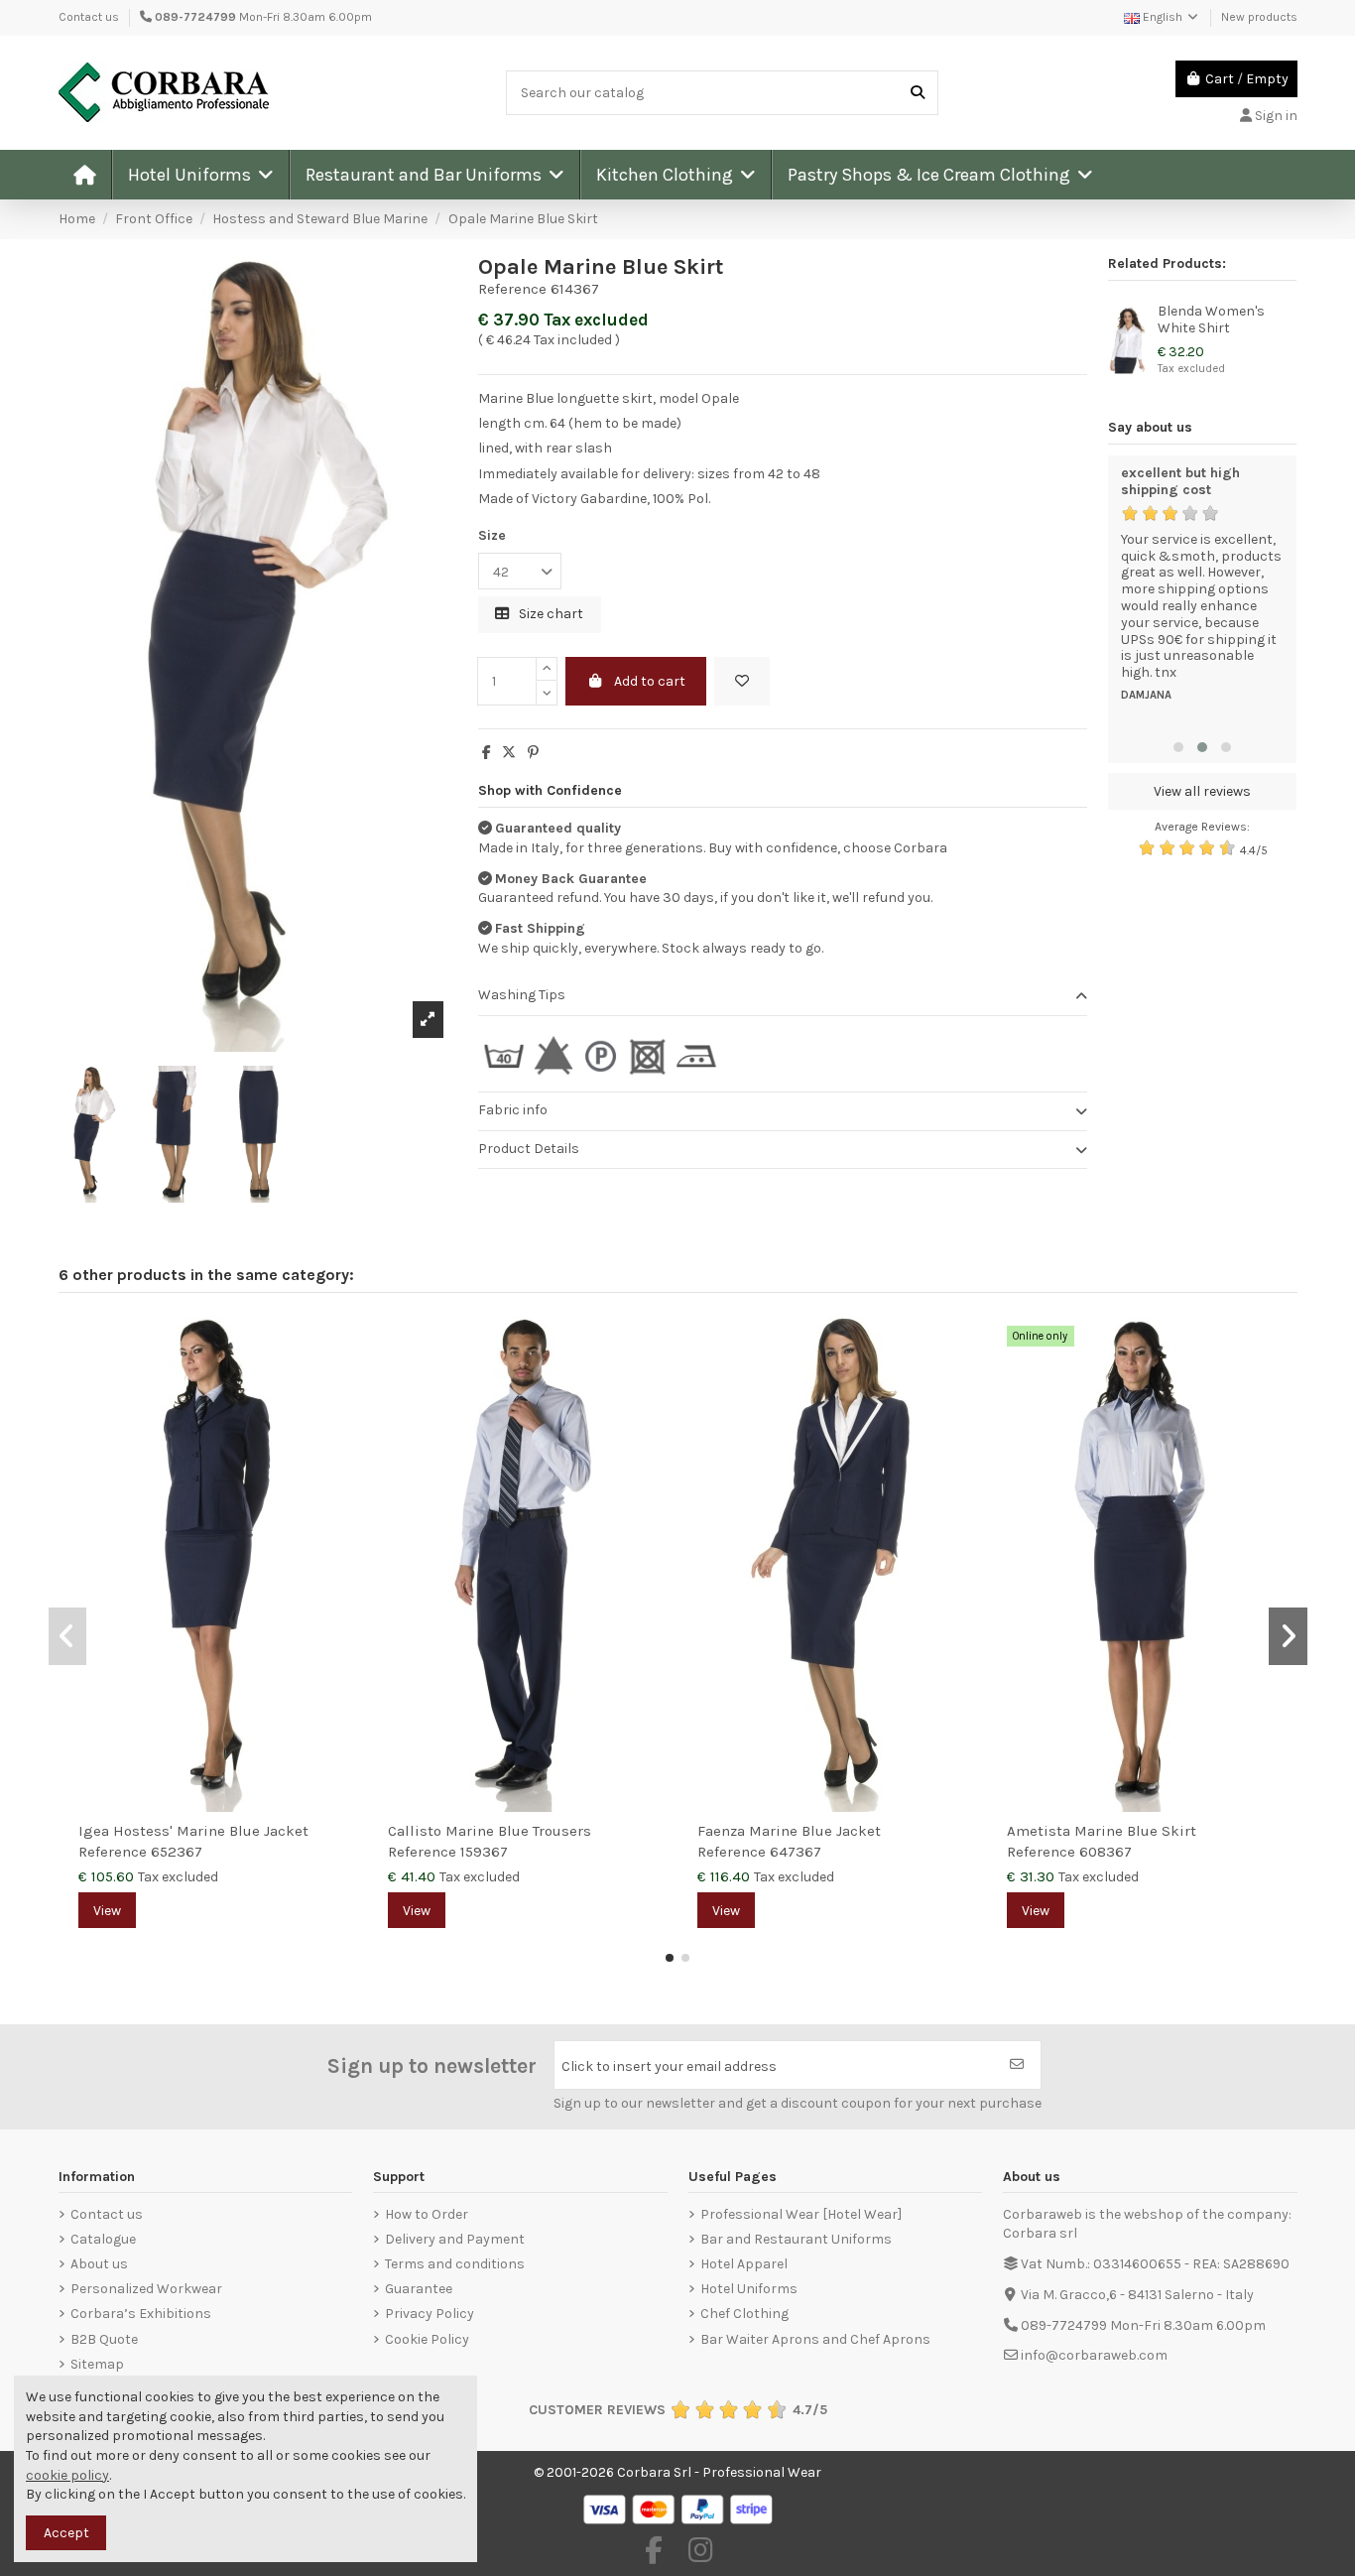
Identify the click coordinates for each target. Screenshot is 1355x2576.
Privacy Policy (430, 2314)
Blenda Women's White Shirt (1211, 320)
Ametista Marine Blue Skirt (1102, 1831)
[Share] (487, 753)
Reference (512, 289)
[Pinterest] (533, 753)
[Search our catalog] (918, 93)
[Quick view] (342, 1380)
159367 (484, 1852)
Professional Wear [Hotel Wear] (801, 2214)
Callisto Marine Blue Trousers (490, 1831)
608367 (1106, 1852)
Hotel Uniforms (749, 2289)
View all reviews (1202, 791)
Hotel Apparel (744, 2264)
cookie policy (67, 2475)
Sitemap (97, 2364)
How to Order (427, 2214)
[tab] (783, 997)
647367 (796, 1852)
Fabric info (513, 1110)
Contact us (89, 17)
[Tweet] (509, 753)
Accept (66, 2533)
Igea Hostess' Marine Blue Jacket (193, 1831)
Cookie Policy (427, 2339)
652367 (177, 1852)
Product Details (529, 1149)
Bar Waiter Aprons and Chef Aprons (815, 2339)
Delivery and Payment (455, 2239)
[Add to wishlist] (742, 681)
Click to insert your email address (669, 2066)
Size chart (550, 614)
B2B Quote (104, 2339)
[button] (200, 175)
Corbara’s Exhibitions (141, 2314)
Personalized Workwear (146, 2289)
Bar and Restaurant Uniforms (796, 2239)
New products (1259, 17)
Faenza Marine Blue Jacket (789, 1831)
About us (99, 2264)
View (107, 1911)
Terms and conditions (455, 2264)
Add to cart (650, 681)
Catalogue (103, 2239)
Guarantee (419, 2289)
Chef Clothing (744, 2314)
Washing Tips (522, 995)
